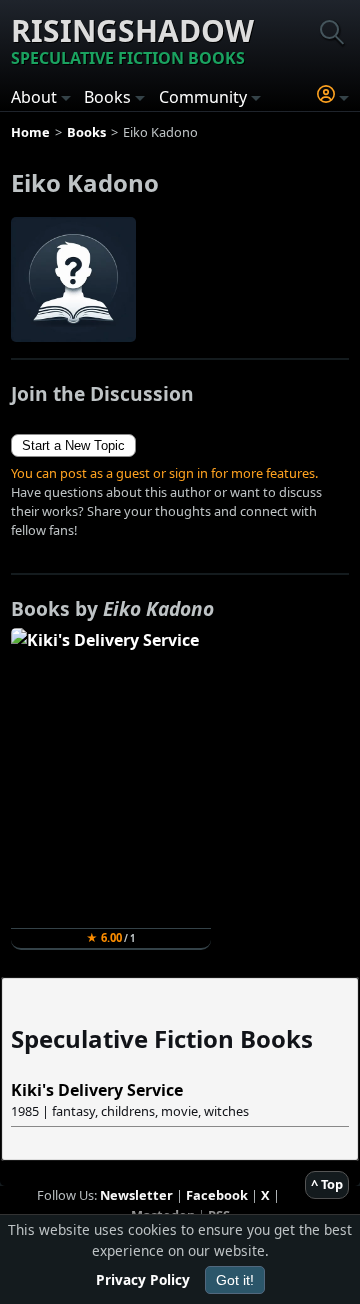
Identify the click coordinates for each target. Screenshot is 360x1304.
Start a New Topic (73, 445)
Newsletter (136, 1195)
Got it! (235, 1280)
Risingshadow (132, 39)
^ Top (327, 1184)
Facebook (217, 1195)
